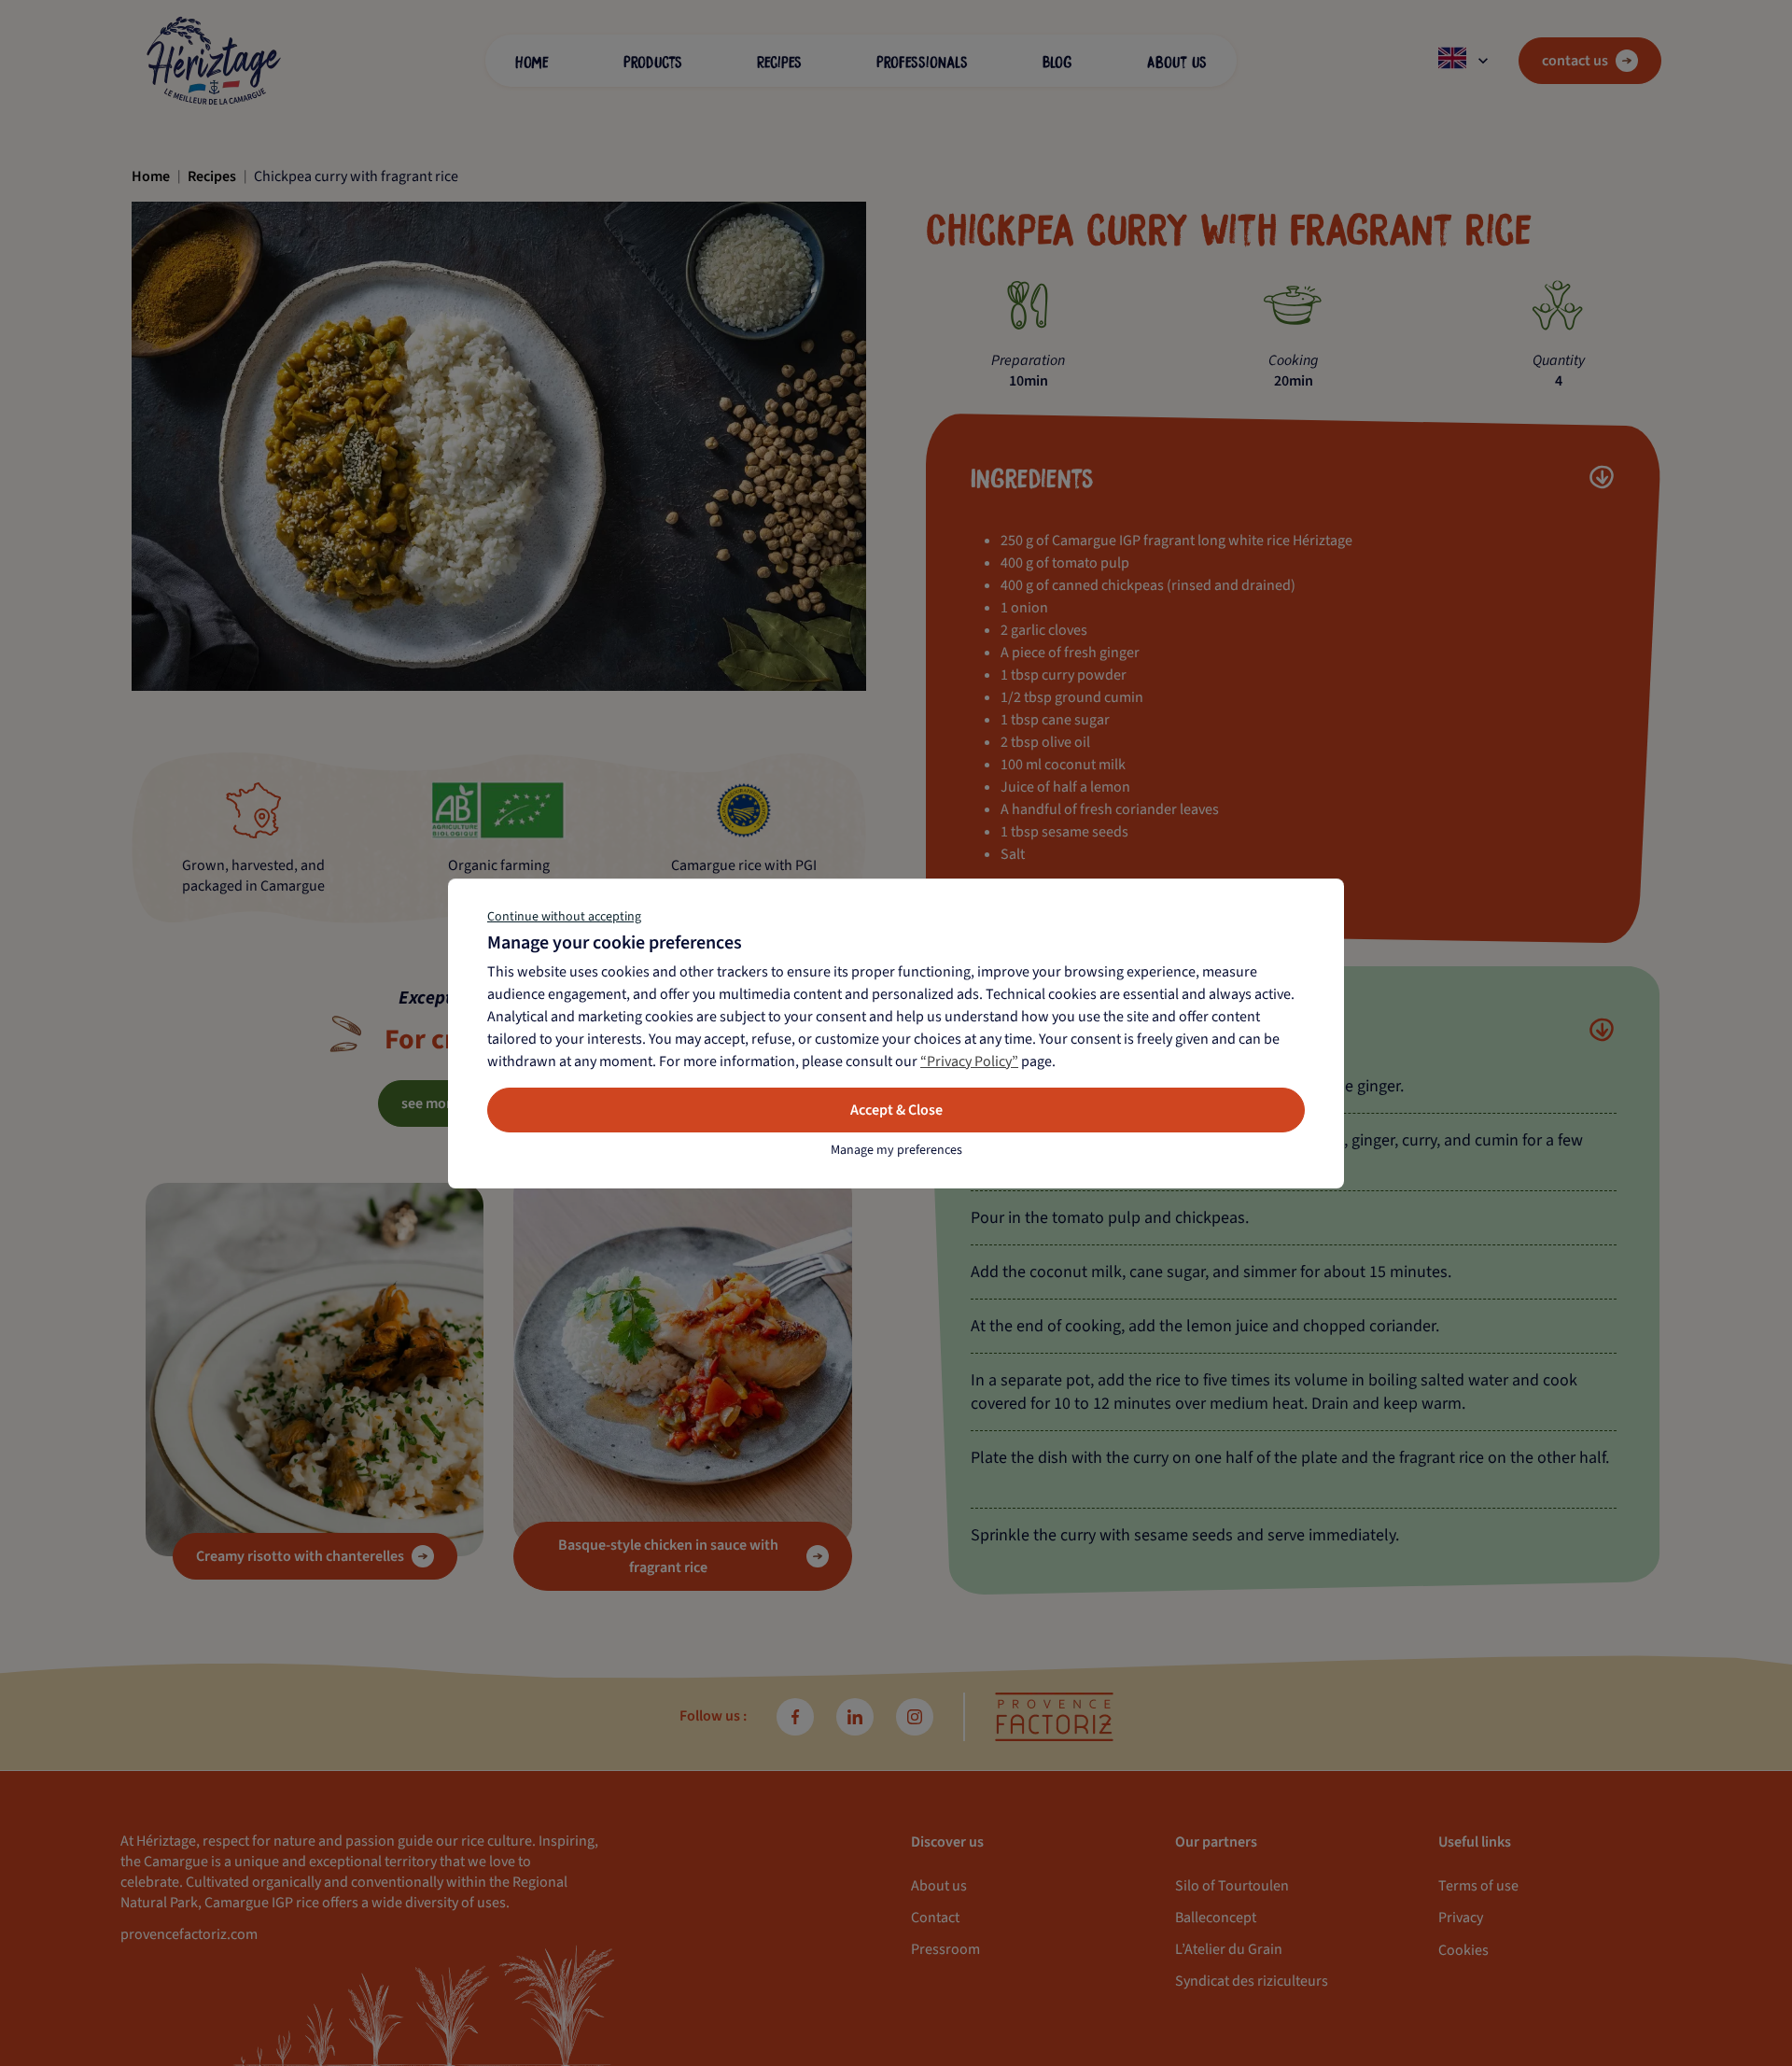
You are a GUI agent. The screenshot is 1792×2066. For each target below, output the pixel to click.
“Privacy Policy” (969, 1061)
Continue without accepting (564, 917)
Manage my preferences (896, 1150)
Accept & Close (896, 1110)
